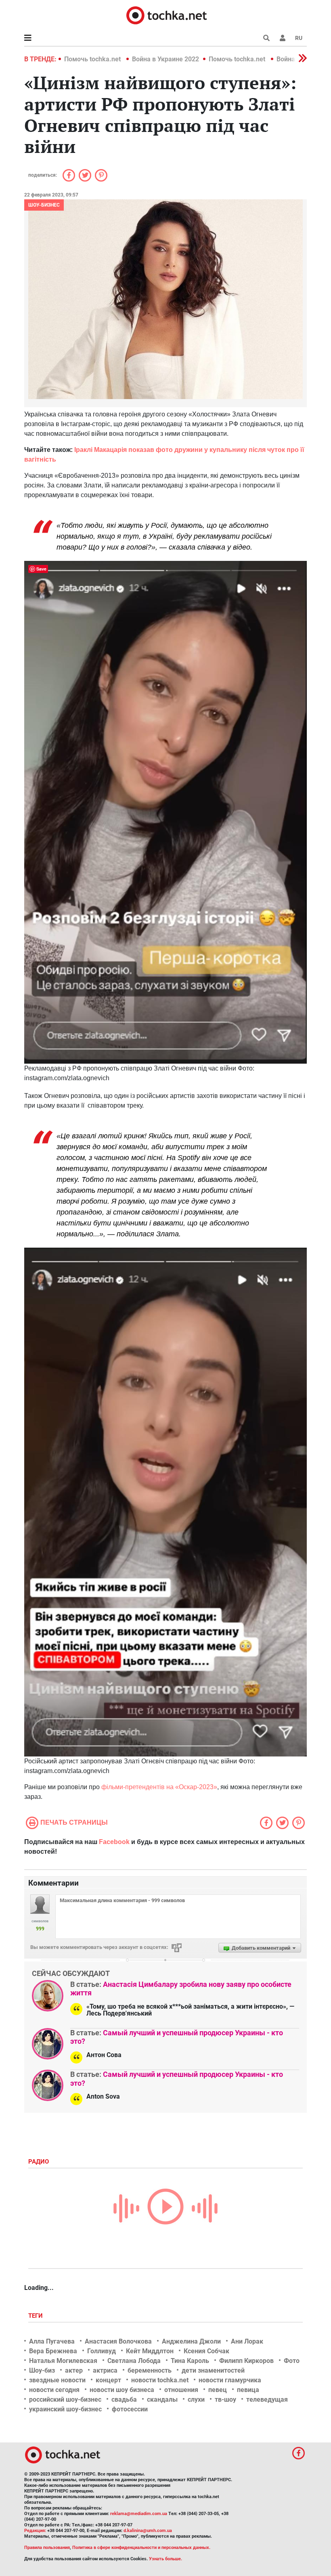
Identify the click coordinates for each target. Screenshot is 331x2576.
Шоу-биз (42, 2370)
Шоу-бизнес (44, 205)
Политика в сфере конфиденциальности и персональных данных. (141, 2548)
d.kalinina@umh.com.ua (148, 2531)
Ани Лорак (247, 2341)
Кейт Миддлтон (150, 2351)
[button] (283, 38)
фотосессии (130, 2409)
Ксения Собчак (206, 2351)
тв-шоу (225, 2399)
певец (218, 2390)
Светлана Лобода (134, 2361)
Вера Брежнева (53, 2351)
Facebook (114, 1842)
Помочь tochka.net (93, 59)
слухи (196, 2399)
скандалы (162, 2399)
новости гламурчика (230, 2380)
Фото (292, 2361)
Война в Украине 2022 (165, 59)
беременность (150, 2370)
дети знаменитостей (213, 2370)
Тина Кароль (190, 2361)
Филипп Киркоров (246, 2361)
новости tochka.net (160, 2380)
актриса (105, 2370)
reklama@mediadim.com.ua (139, 2514)
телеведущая (267, 2399)
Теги (36, 2316)
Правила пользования (47, 2548)
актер (74, 2370)
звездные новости (57, 2380)
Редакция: (35, 2531)
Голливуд (102, 2351)
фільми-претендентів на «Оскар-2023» (159, 1787)
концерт (108, 2380)
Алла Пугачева (52, 2341)
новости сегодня (54, 2390)
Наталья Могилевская (63, 2361)
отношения (181, 2390)
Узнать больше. (165, 2559)
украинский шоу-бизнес (65, 2409)
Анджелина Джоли (191, 2341)
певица (248, 2390)
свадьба (124, 2399)
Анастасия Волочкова (118, 2341)
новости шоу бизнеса (122, 2390)
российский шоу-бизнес (65, 2399)
